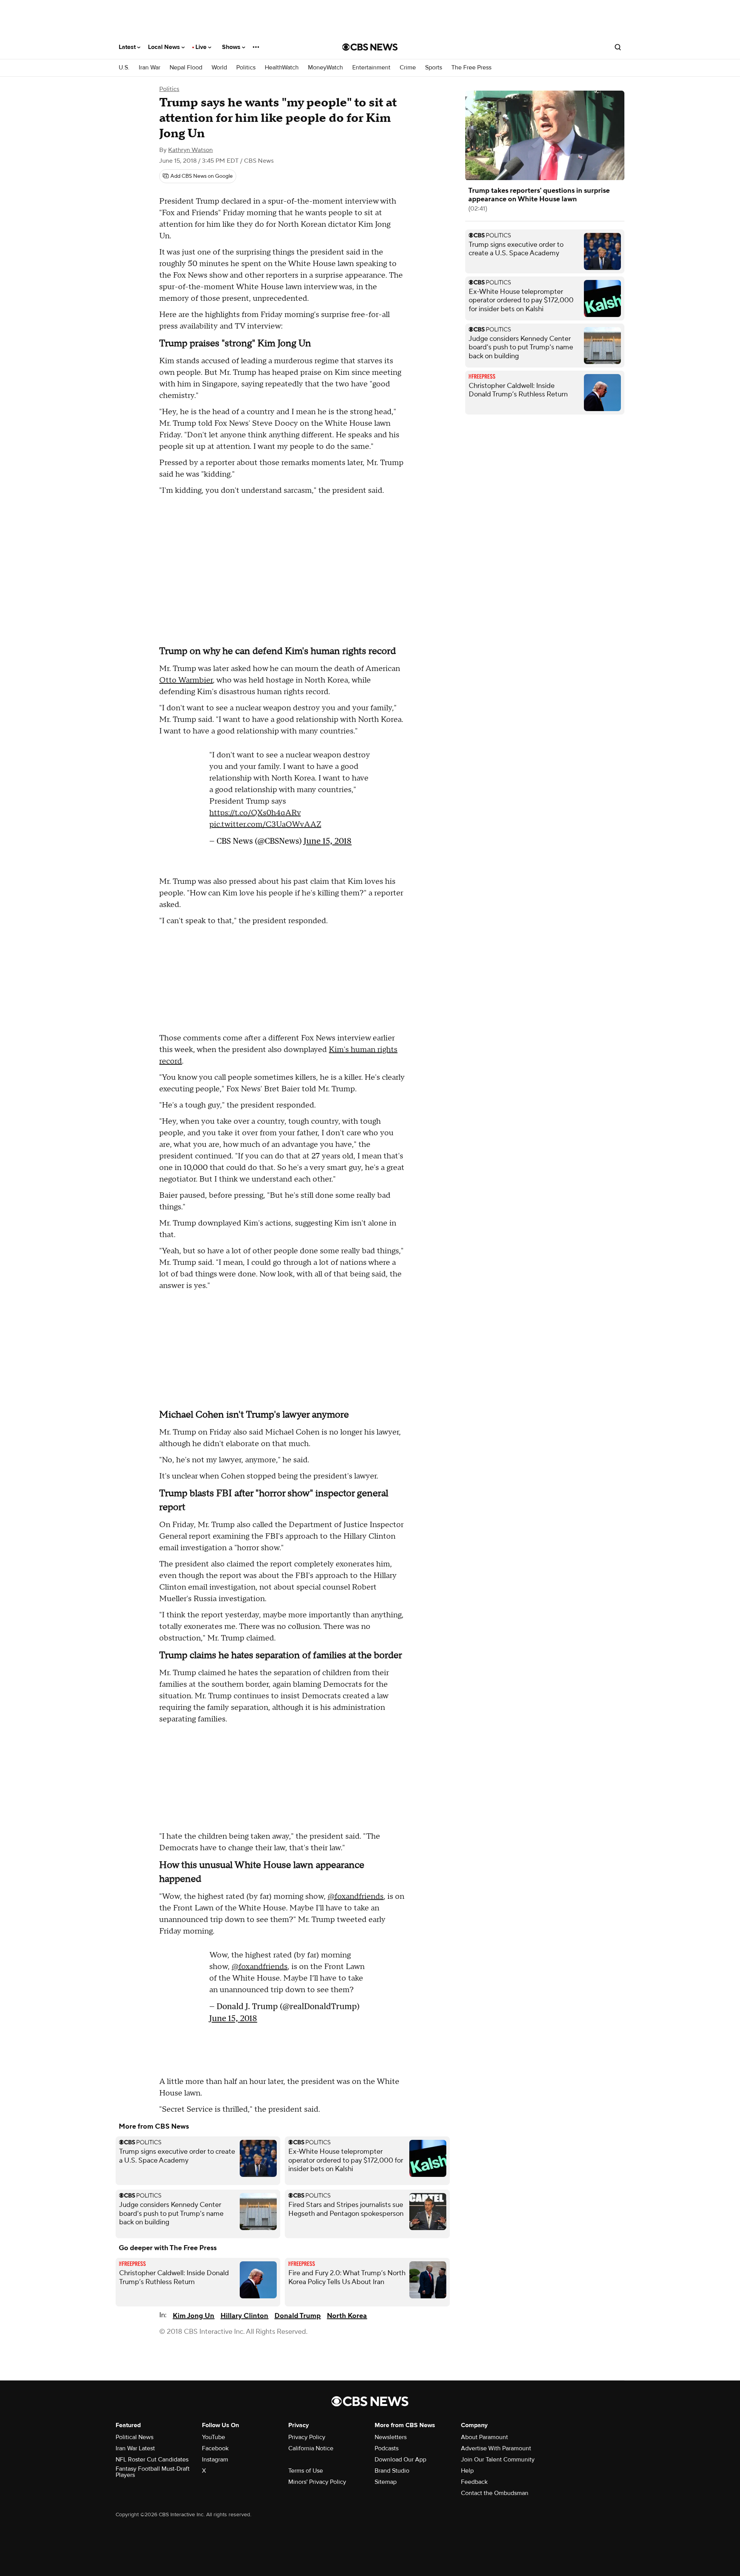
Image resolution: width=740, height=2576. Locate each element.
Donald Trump (298, 2316)
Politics (246, 68)
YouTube (214, 2437)
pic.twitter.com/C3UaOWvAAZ (265, 828)
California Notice (311, 2448)
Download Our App (400, 2460)
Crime (408, 68)
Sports (434, 68)
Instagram (215, 2460)
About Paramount (484, 2437)
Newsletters (391, 2437)
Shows (232, 47)
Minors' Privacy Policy (317, 2482)
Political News (135, 2437)
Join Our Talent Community (498, 2460)
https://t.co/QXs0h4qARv (255, 817)
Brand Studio (392, 2471)
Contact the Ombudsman (495, 2493)
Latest (128, 47)
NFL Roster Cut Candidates (152, 2460)
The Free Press (471, 68)
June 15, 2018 (328, 845)
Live (202, 47)
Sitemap (386, 2482)
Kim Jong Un (193, 2316)
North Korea (347, 2316)
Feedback (474, 2482)
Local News (165, 47)
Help (467, 2471)
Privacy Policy (307, 2437)
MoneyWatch (325, 68)
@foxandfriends (356, 1897)
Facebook (215, 2448)
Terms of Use (306, 2471)
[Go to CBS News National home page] (370, 47)
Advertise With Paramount (496, 2448)
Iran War (150, 68)
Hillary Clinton (244, 2316)
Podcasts (387, 2448)
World (219, 68)
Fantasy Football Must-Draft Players (153, 2472)
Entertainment (371, 68)
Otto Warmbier (186, 680)
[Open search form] (618, 47)
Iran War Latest (135, 2448)
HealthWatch (282, 68)
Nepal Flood (186, 68)
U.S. (124, 68)
